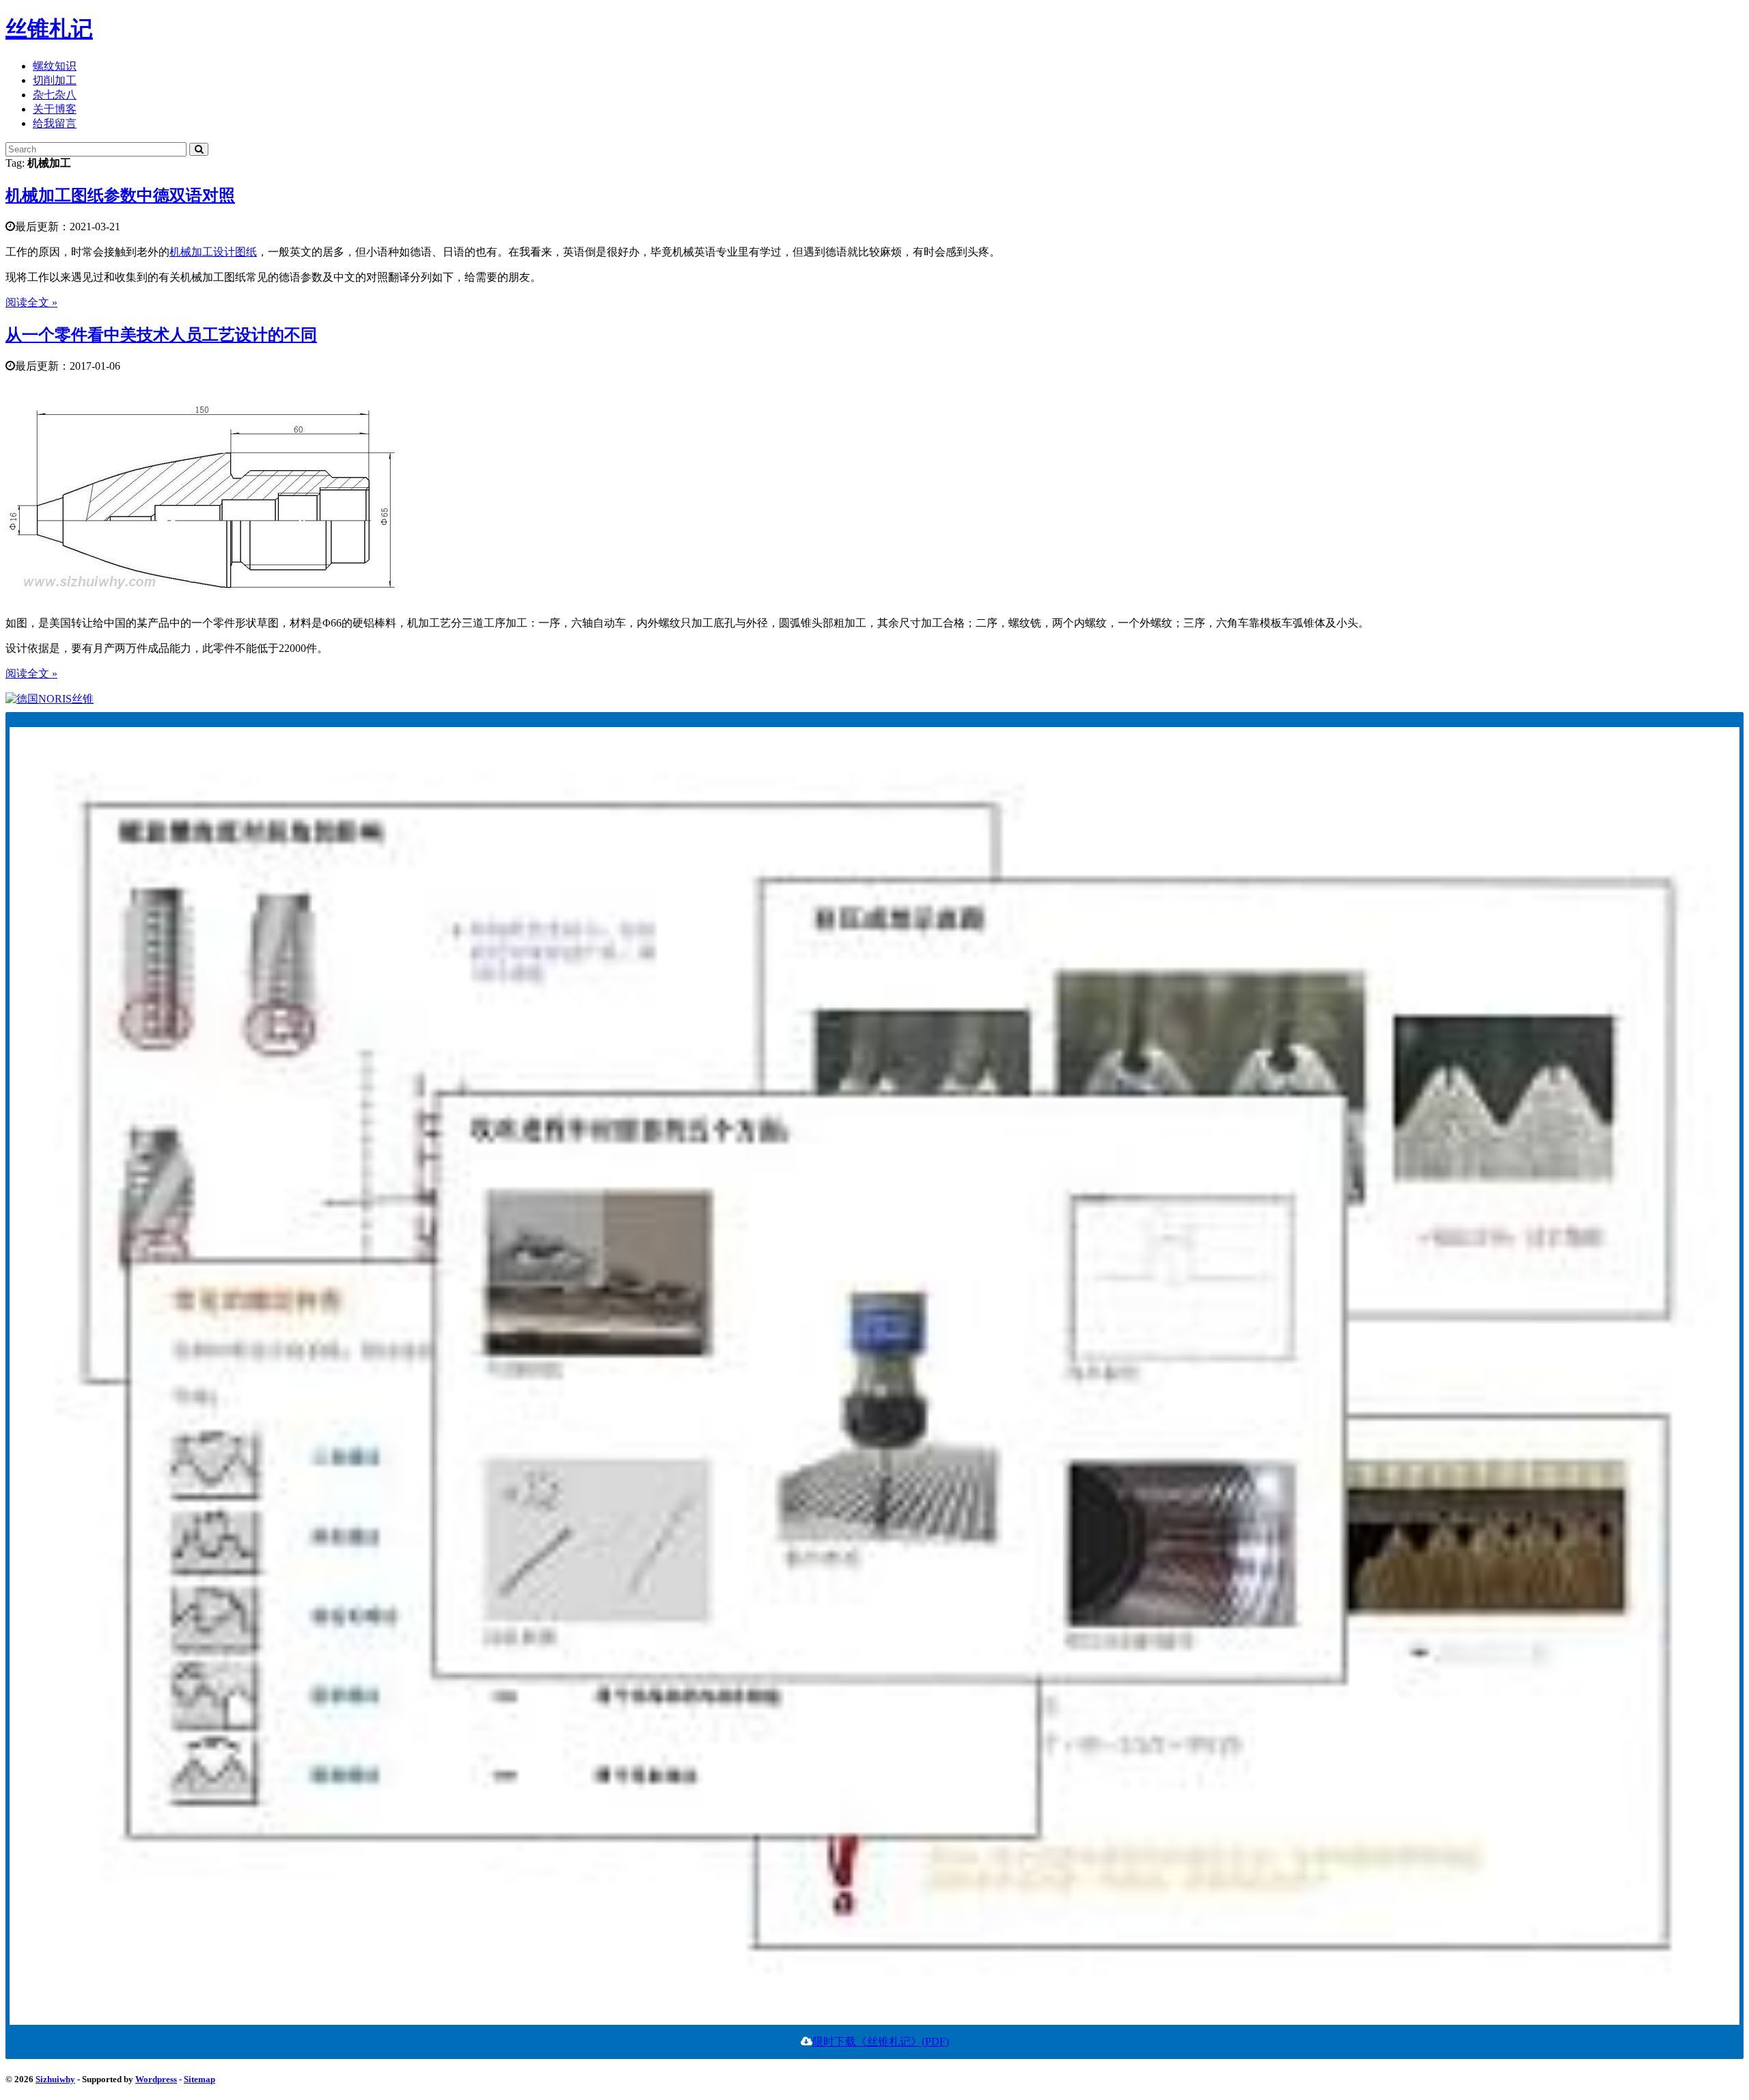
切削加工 (55, 80)
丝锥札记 (49, 29)
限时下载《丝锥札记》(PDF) (881, 2042)
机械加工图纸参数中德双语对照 (120, 195)
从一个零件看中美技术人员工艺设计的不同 (161, 335)
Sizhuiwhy (55, 2079)
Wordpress (156, 2079)
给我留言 (55, 123)
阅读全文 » (31, 302)
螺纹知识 (55, 66)
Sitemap (199, 2079)
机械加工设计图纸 (213, 252)
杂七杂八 (55, 95)
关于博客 (55, 109)
